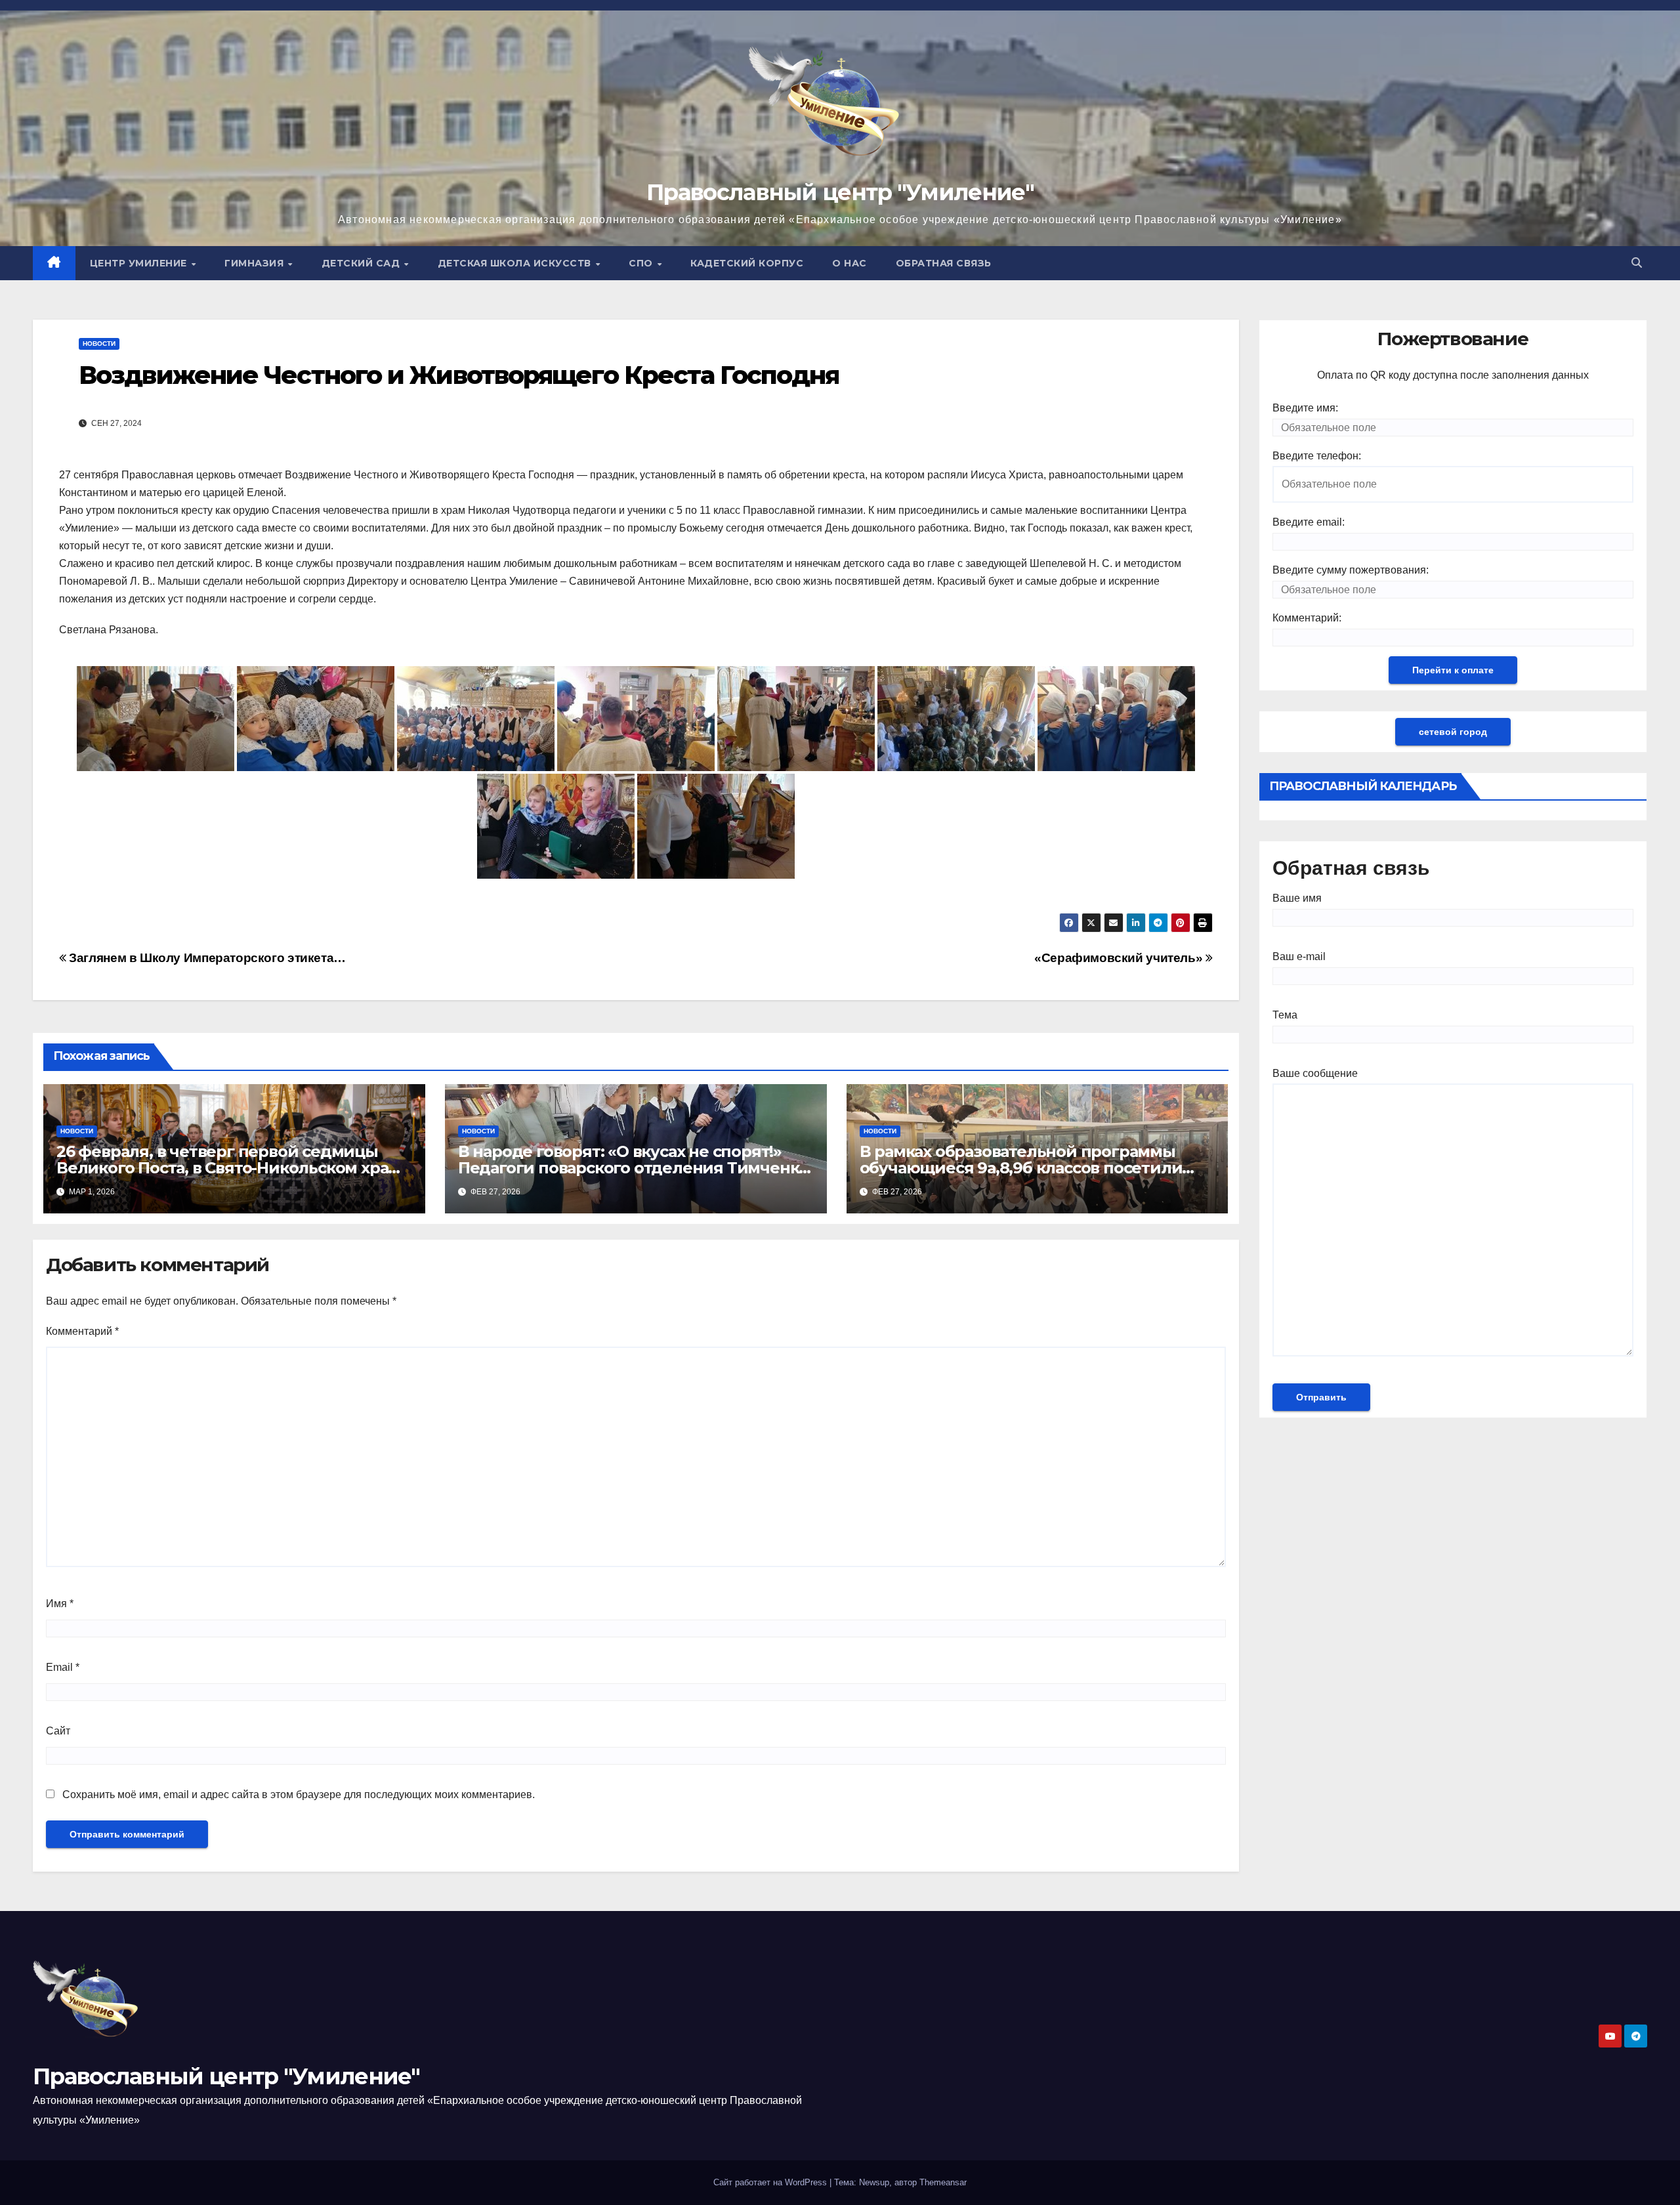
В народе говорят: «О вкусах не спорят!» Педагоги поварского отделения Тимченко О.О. (633, 1168)
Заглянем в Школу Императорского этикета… (206, 958)
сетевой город (1453, 732)
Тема (1285, 1015)
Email (63, 1667)
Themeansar (943, 2182)
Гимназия (256, 263)
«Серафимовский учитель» (1120, 958)
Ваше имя (1297, 898)
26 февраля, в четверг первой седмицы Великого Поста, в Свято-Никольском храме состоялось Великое (233, 1168)
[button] (1637, 263)
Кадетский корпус (747, 263)
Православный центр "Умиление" (840, 192)
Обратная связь (944, 263)
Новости (99, 344)
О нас (850, 263)
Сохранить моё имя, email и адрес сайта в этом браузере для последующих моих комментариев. (299, 1795)
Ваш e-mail (1299, 956)
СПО (642, 263)
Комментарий (82, 1331)
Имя (60, 1604)
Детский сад (362, 263)
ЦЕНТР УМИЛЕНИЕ (140, 263)
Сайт (58, 1731)
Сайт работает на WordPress (771, 2182)
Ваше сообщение (1315, 1073)
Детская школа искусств (516, 263)
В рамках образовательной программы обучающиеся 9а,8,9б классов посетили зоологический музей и (1021, 1168)
